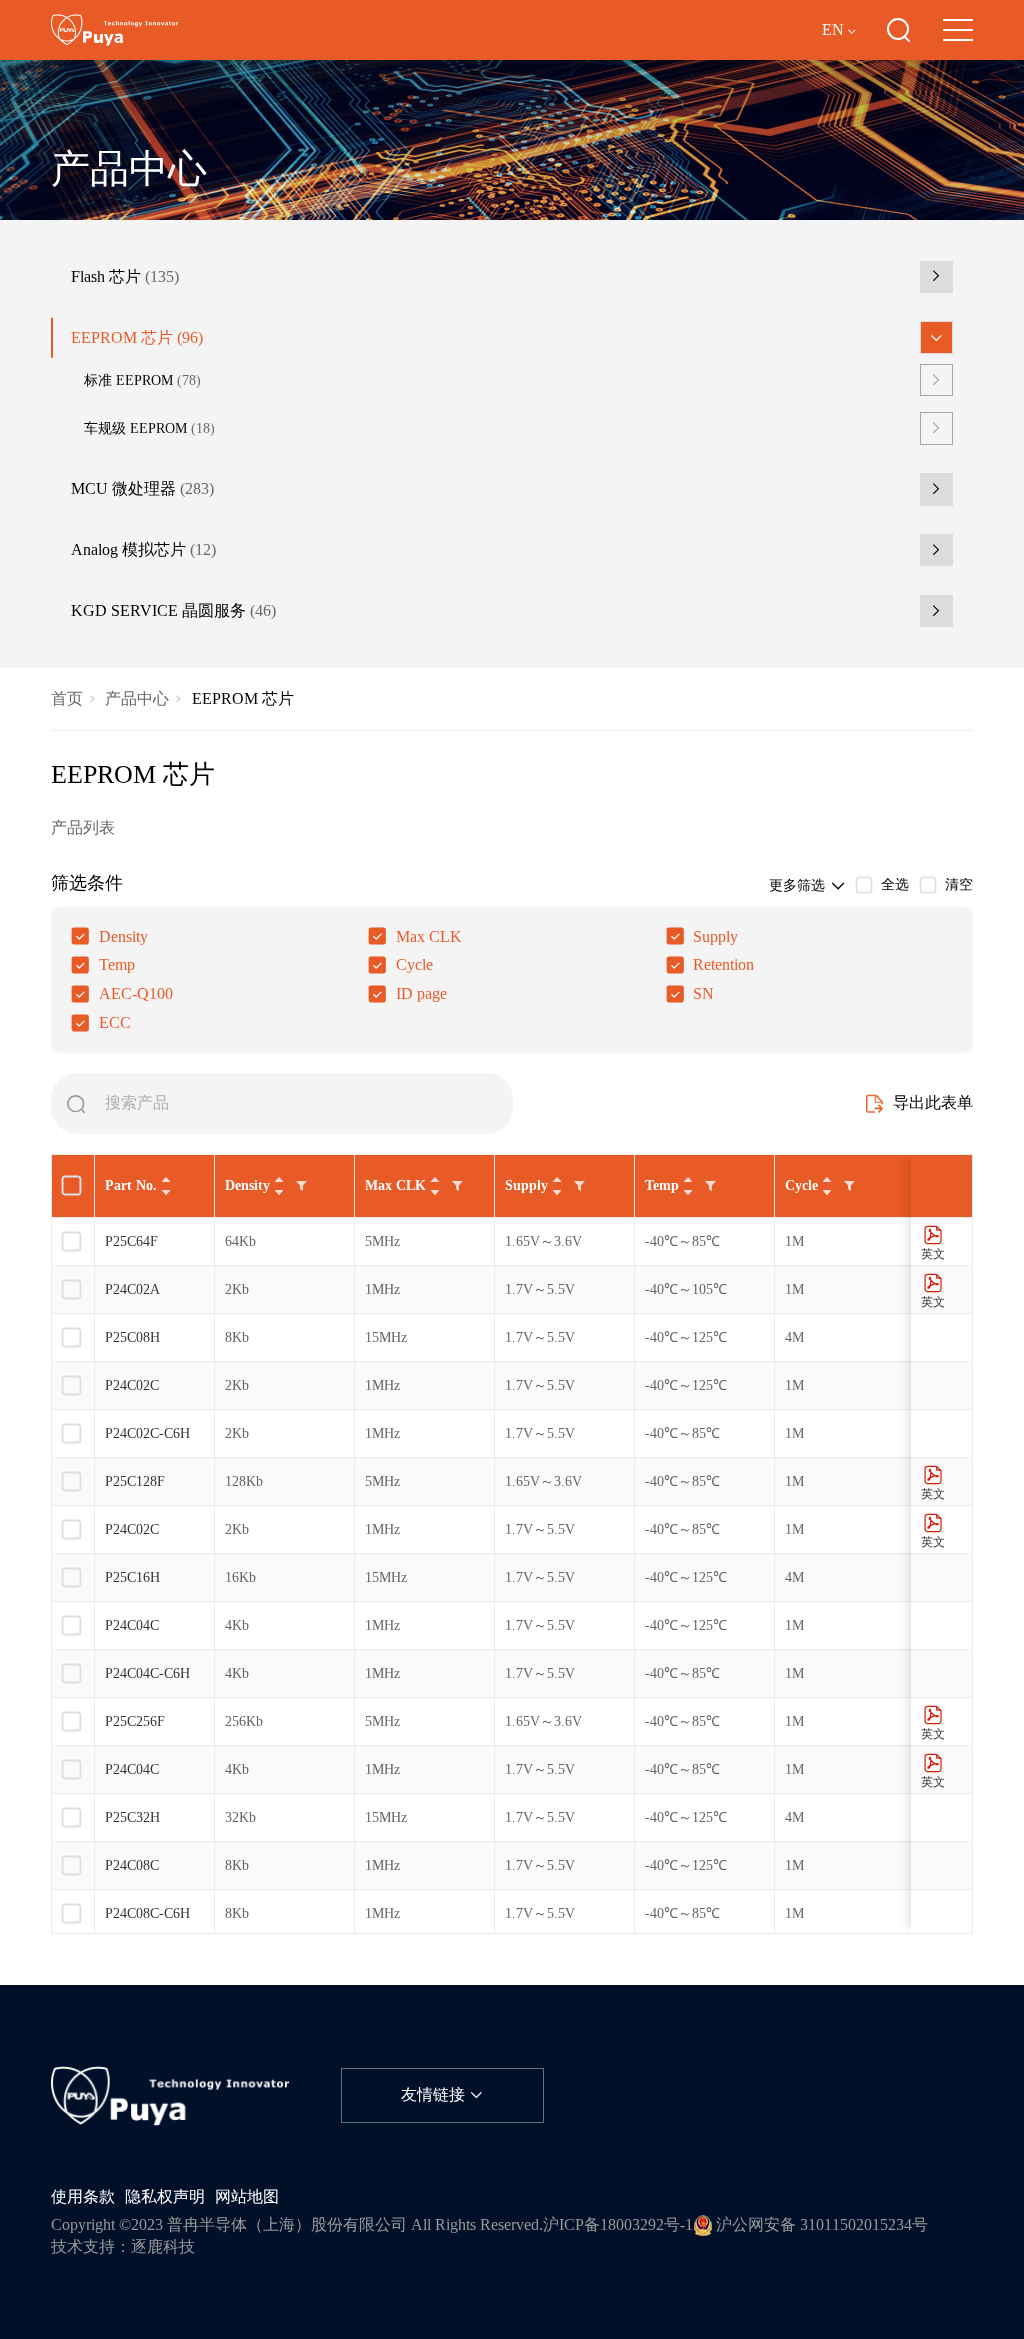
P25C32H (132, 1817)
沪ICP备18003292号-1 (618, 2225)
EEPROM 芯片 (137, 338)
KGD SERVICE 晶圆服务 (173, 611)
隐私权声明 (165, 2197)
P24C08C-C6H (147, 1913)
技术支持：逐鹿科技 (123, 2247)
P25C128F (135, 1481)
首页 (67, 699)
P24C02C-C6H (147, 1433)
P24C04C (132, 1625)
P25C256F (135, 1721)
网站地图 (247, 2197)
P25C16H (132, 1577)
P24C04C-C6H (147, 1673)
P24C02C (132, 1385)
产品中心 (137, 699)
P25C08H (132, 1337)
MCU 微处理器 (142, 489)
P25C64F (131, 1241)
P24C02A (132, 1289)
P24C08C (132, 1865)
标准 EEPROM (142, 380)
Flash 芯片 (125, 277)
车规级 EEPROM (149, 428)
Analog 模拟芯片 (143, 550)
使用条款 (83, 2197)
